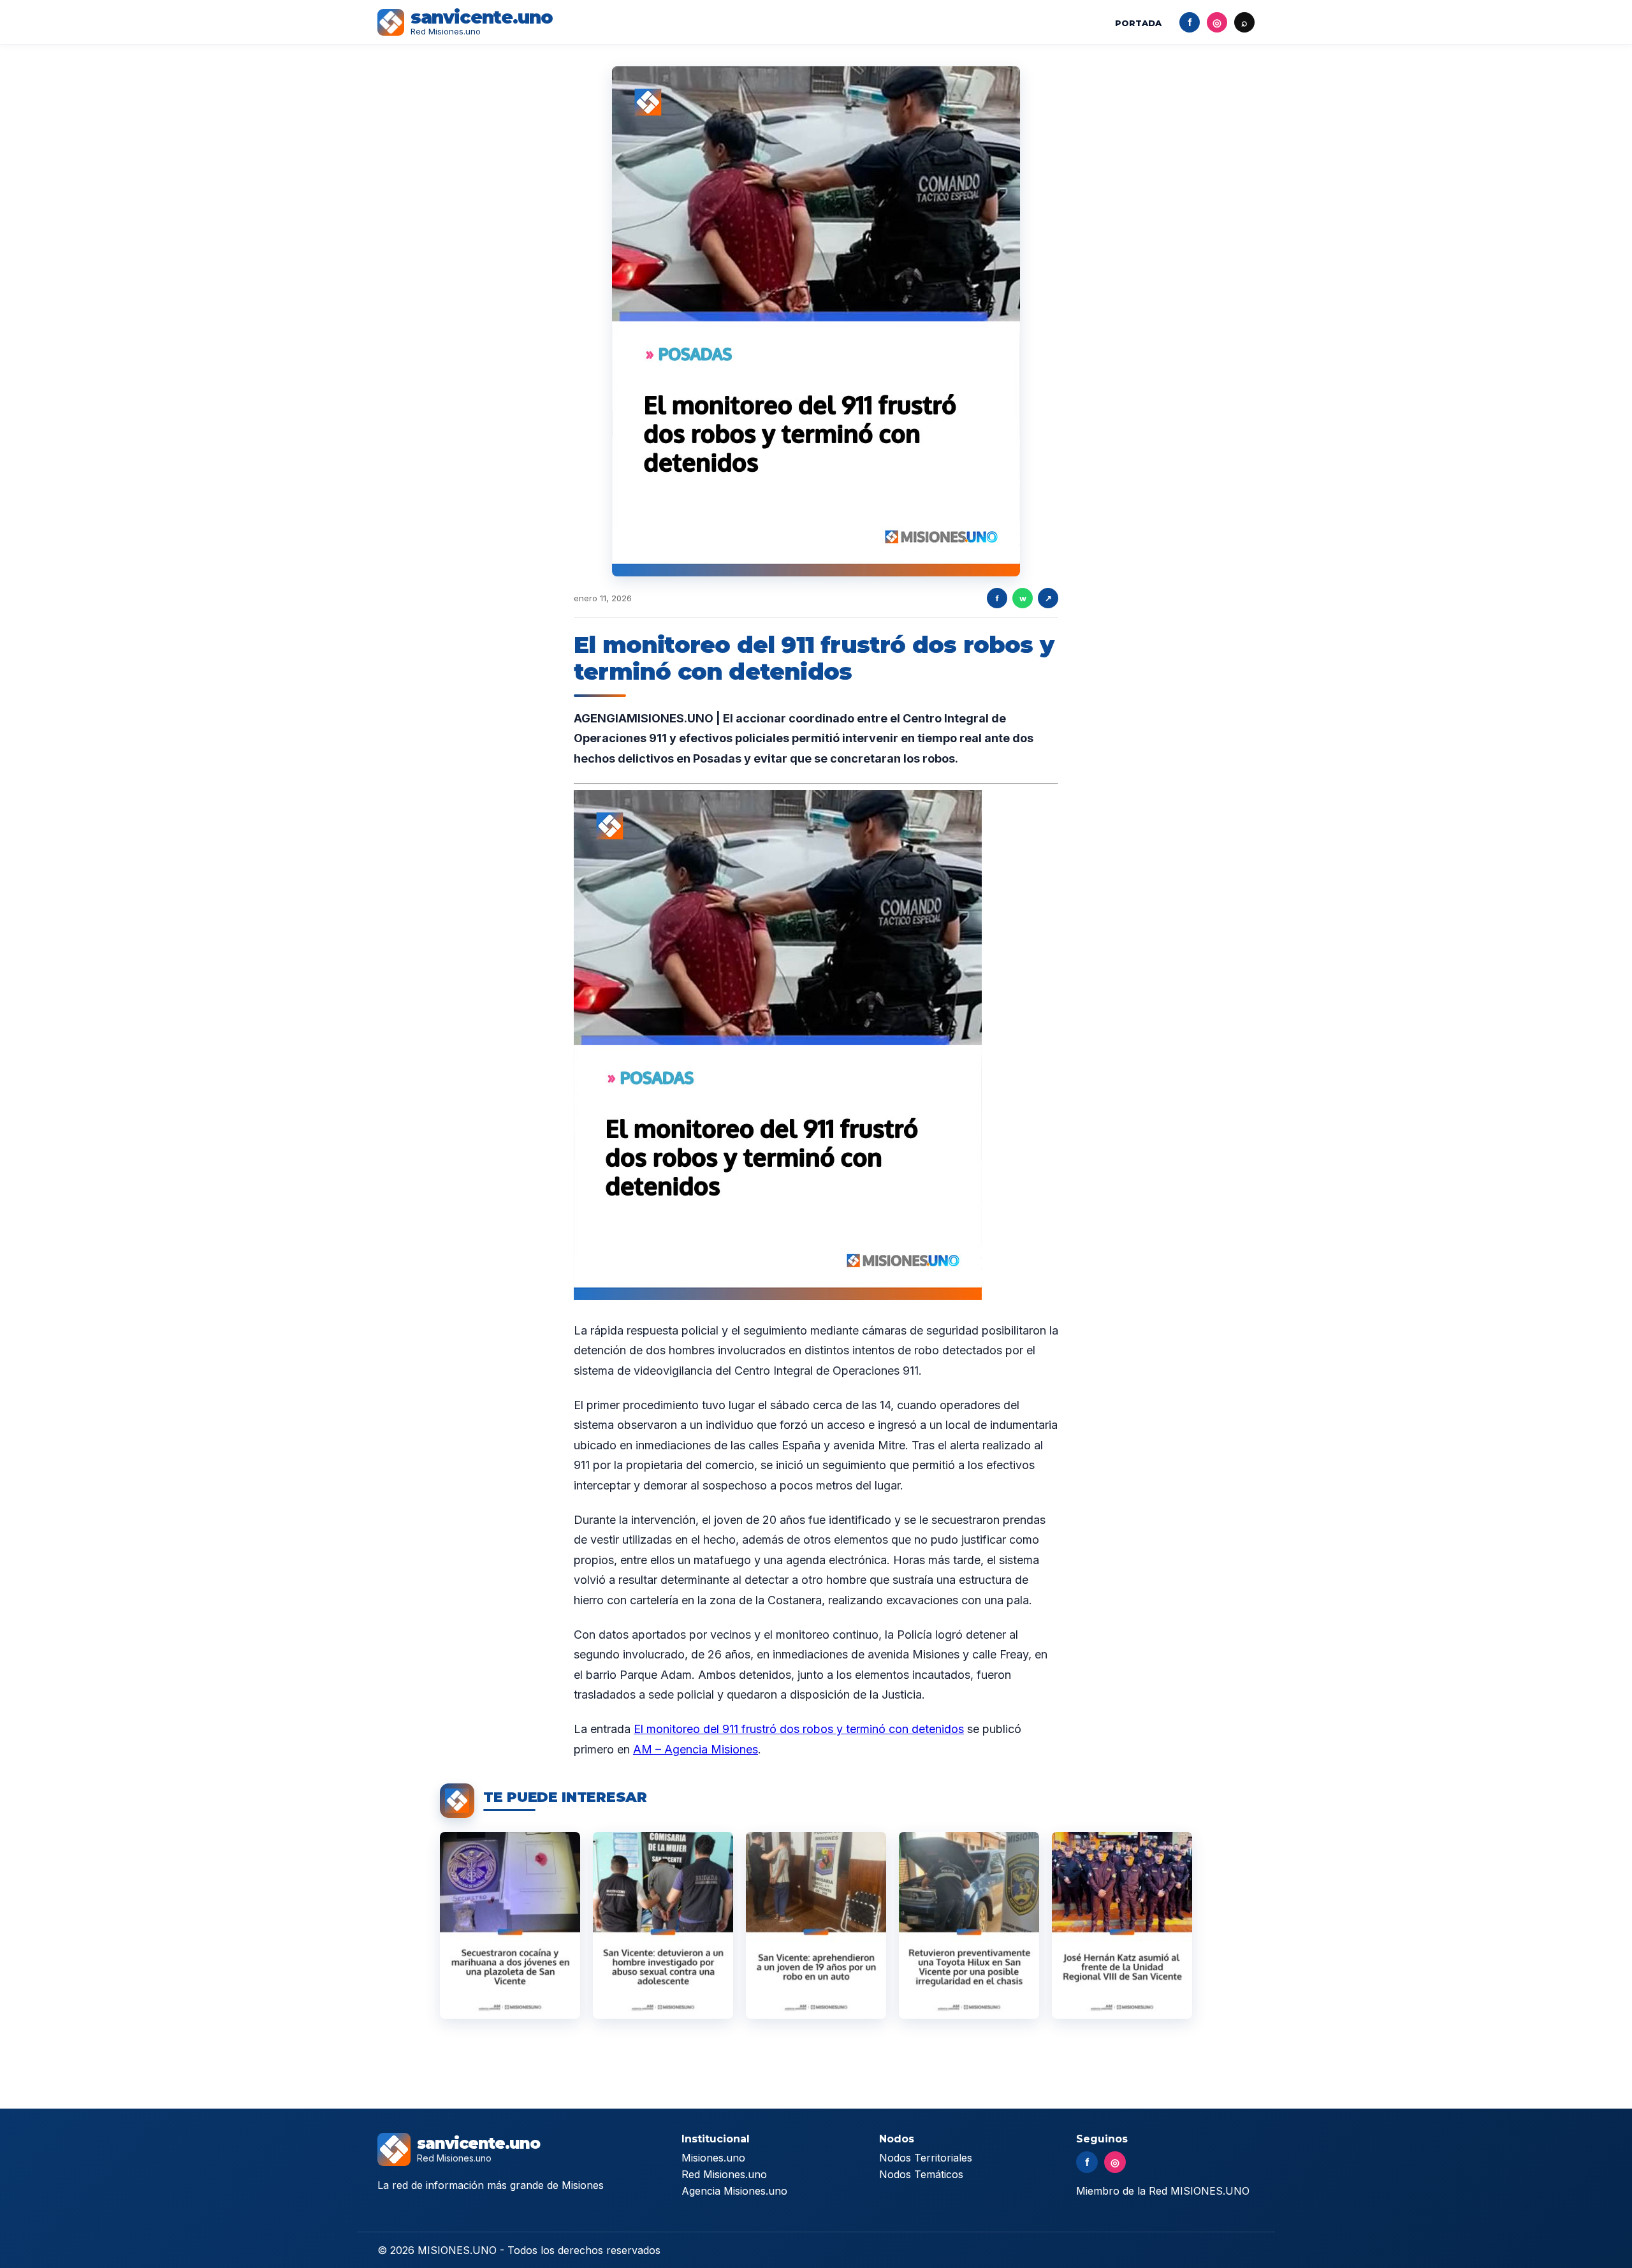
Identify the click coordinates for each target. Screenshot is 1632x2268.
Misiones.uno (713, 2158)
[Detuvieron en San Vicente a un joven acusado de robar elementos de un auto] (816, 1925)
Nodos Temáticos (921, 2174)
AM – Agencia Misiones (696, 1749)
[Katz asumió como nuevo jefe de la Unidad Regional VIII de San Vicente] (1122, 1925)
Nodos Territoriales (926, 2158)
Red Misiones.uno (724, 2174)
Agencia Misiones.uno (734, 2191)
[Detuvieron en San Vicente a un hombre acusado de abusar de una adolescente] (663, 1925)
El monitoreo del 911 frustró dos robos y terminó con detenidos (799, 1729)
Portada (1138, 23)
